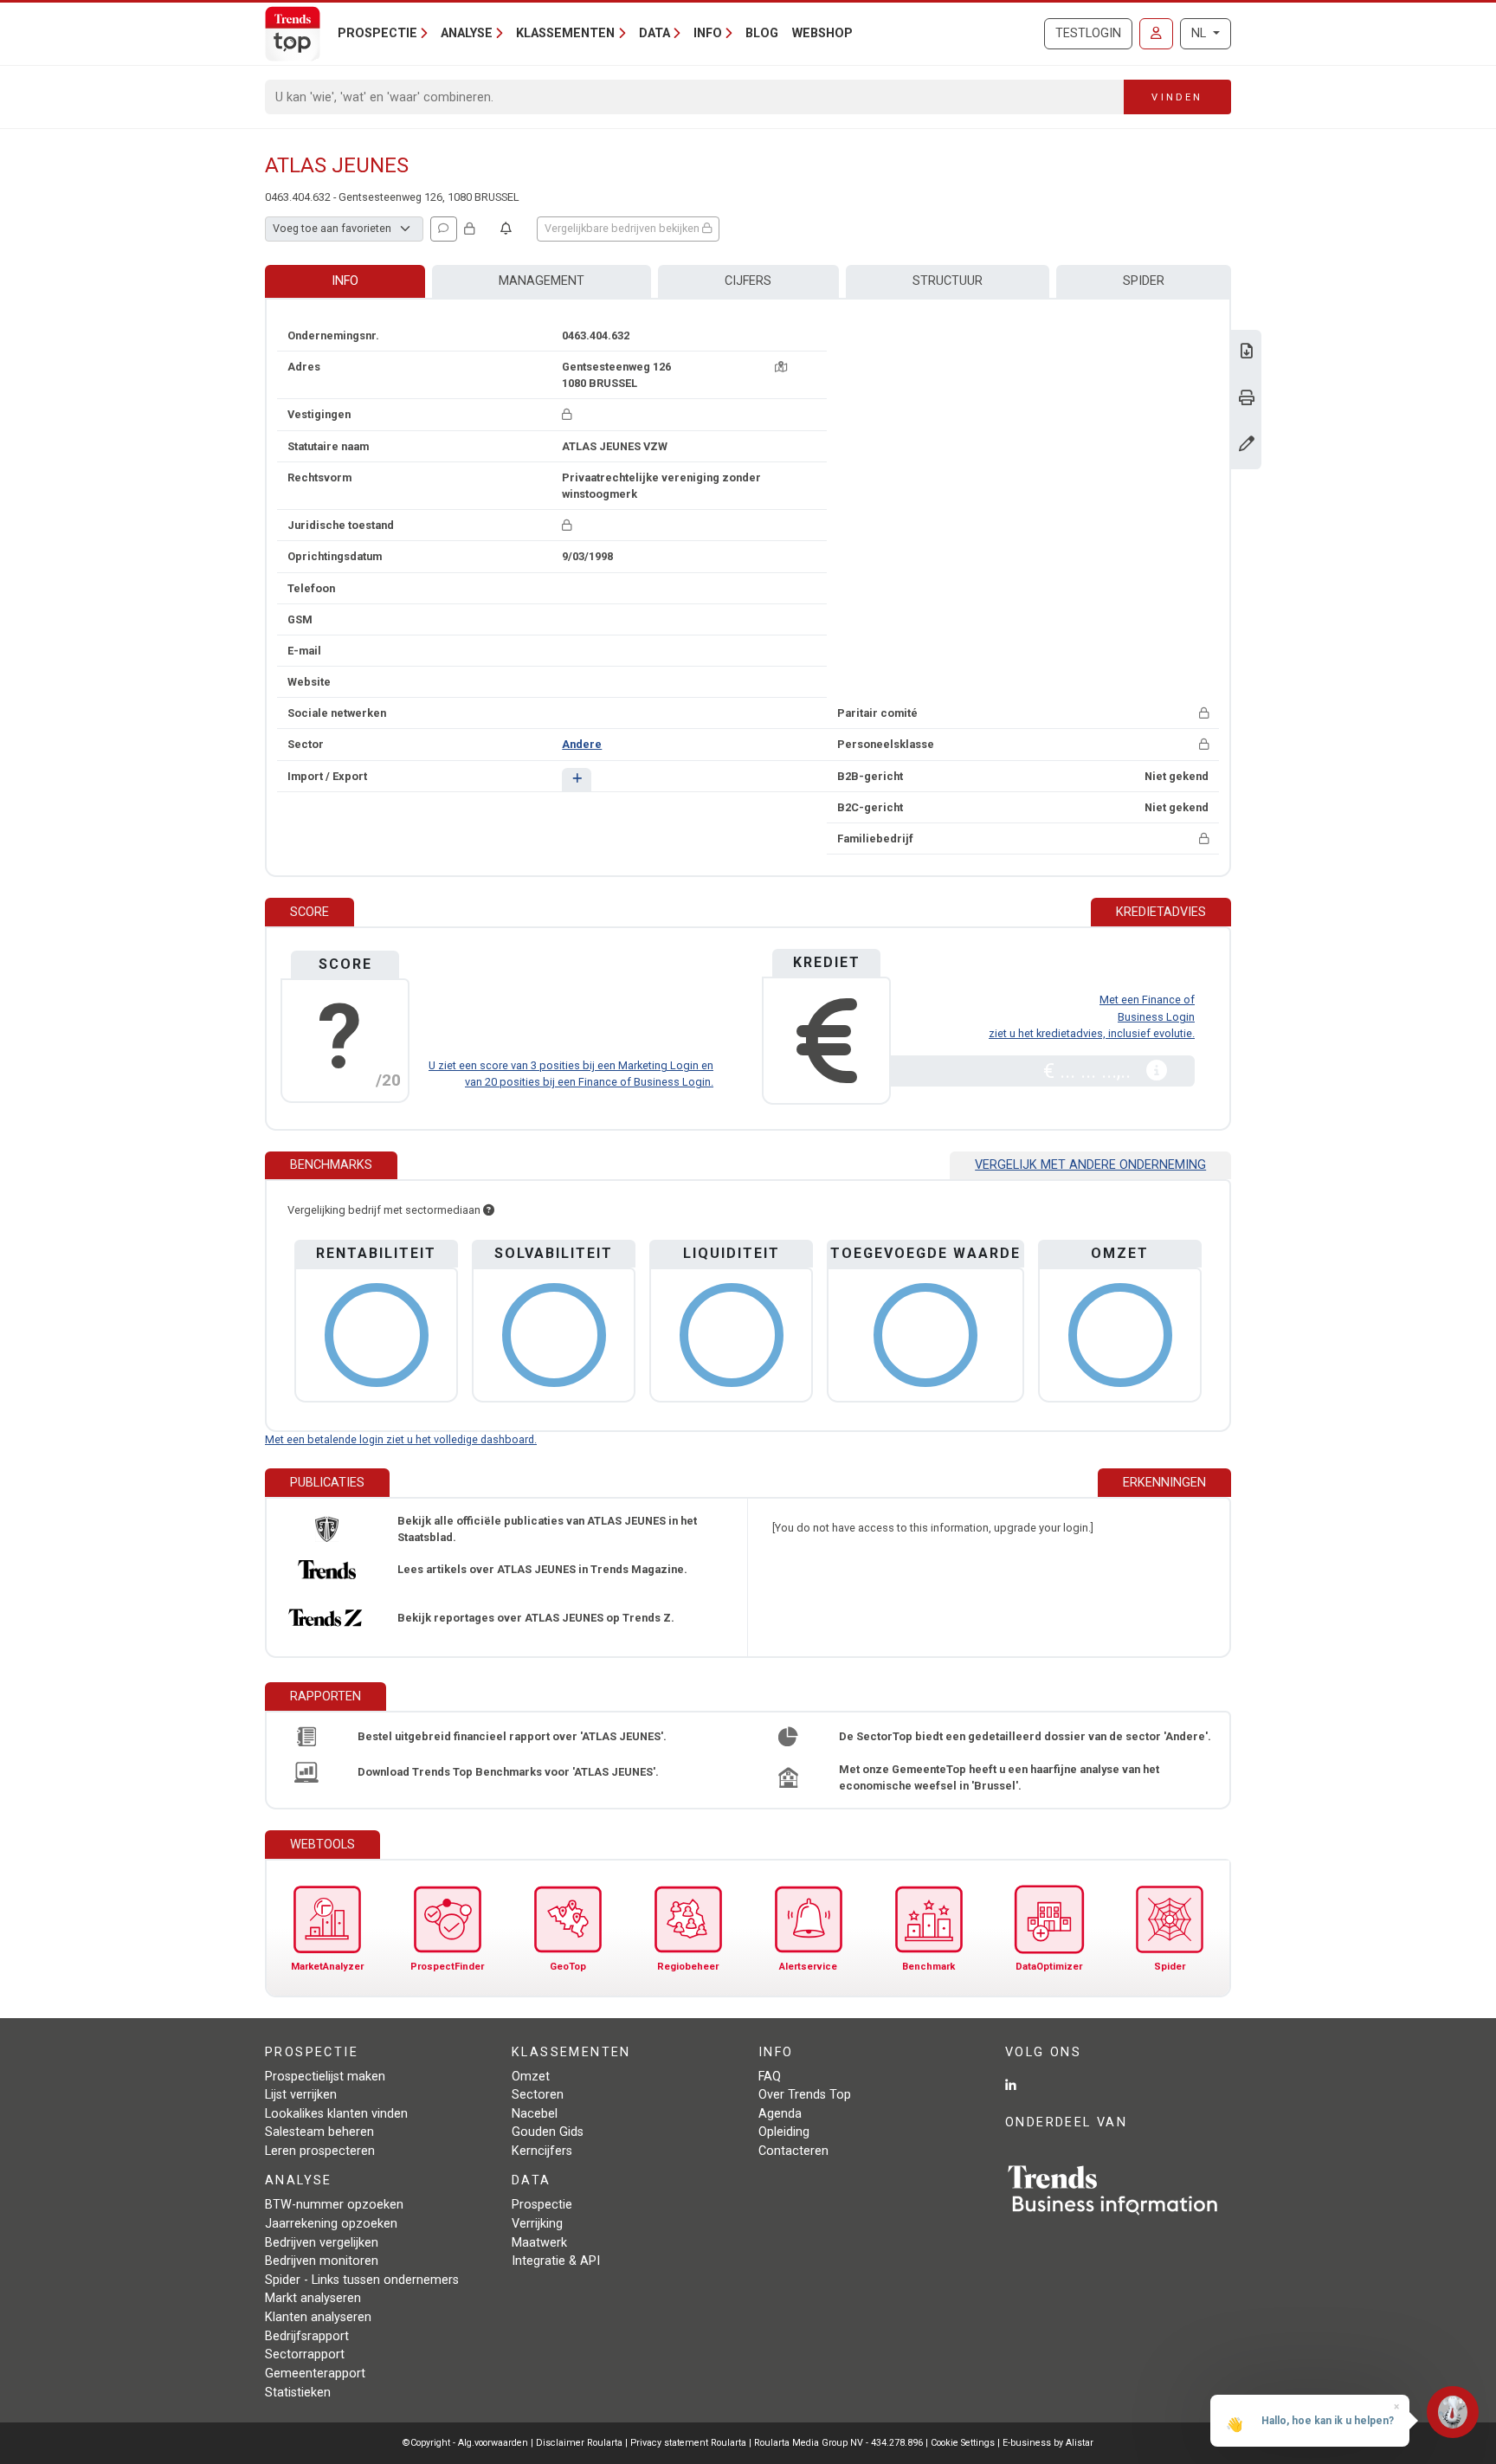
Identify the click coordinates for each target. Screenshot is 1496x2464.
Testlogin (1088, 33)
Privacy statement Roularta (688, 2443)
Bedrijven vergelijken (322, 2243)
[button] (576, 780)
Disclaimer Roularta (579, 2443)
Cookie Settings (964, 2443)
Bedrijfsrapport (307, 2336)
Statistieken (298, 2393)
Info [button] (708, 33)
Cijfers (748, 281)
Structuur (948, 281)
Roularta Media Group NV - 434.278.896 (840, 2443)
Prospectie (542, 2205)
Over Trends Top (805, 2095)
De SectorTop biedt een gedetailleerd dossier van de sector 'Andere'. (1025, 1736)
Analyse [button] (467, 33)
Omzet (531, 2077)
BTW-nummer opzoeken (334, 2205)
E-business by (1048, 2443)
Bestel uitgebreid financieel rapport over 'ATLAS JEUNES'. (512, 1736)
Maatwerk (539, 2243)
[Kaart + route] (781, 367)
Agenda (780, 2114)
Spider (1144, 281)
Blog (762, 33)
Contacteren (793, 2151)
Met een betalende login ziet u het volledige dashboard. (401, 1439)
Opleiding (784, 2132)
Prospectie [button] (377, 33)
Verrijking (537, 2224)
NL (1200, 33)
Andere (582, 744)
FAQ (770, 2077)
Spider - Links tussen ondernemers (362, 2280)
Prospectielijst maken (325, 2077)
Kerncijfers (542, 2151)
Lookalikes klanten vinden (336, 2114)
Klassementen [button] (565, 33)
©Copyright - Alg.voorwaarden (465, 2443)
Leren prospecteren (320, 2151)
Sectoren (538, 2095)
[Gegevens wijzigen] (1247, 445)
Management (542, 281)
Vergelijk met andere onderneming (1090, 1165)
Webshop (822, 33)
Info (345, 281)
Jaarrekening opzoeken (331, 2224)
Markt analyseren (313, 2298)
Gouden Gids (548, 2132)
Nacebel (535, 2114)
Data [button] (654, 33)
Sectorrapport (305, 2354)
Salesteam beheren (319, 2132)
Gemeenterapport (315, 2374)
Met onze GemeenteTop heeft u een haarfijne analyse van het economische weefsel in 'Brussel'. (999, 1777)
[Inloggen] (1156, 34)
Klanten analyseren (318, 2317)
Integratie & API (556, 2261)
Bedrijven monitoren (322, 2261)
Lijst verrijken (301, 2095)
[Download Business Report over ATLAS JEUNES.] (1247, 353)
